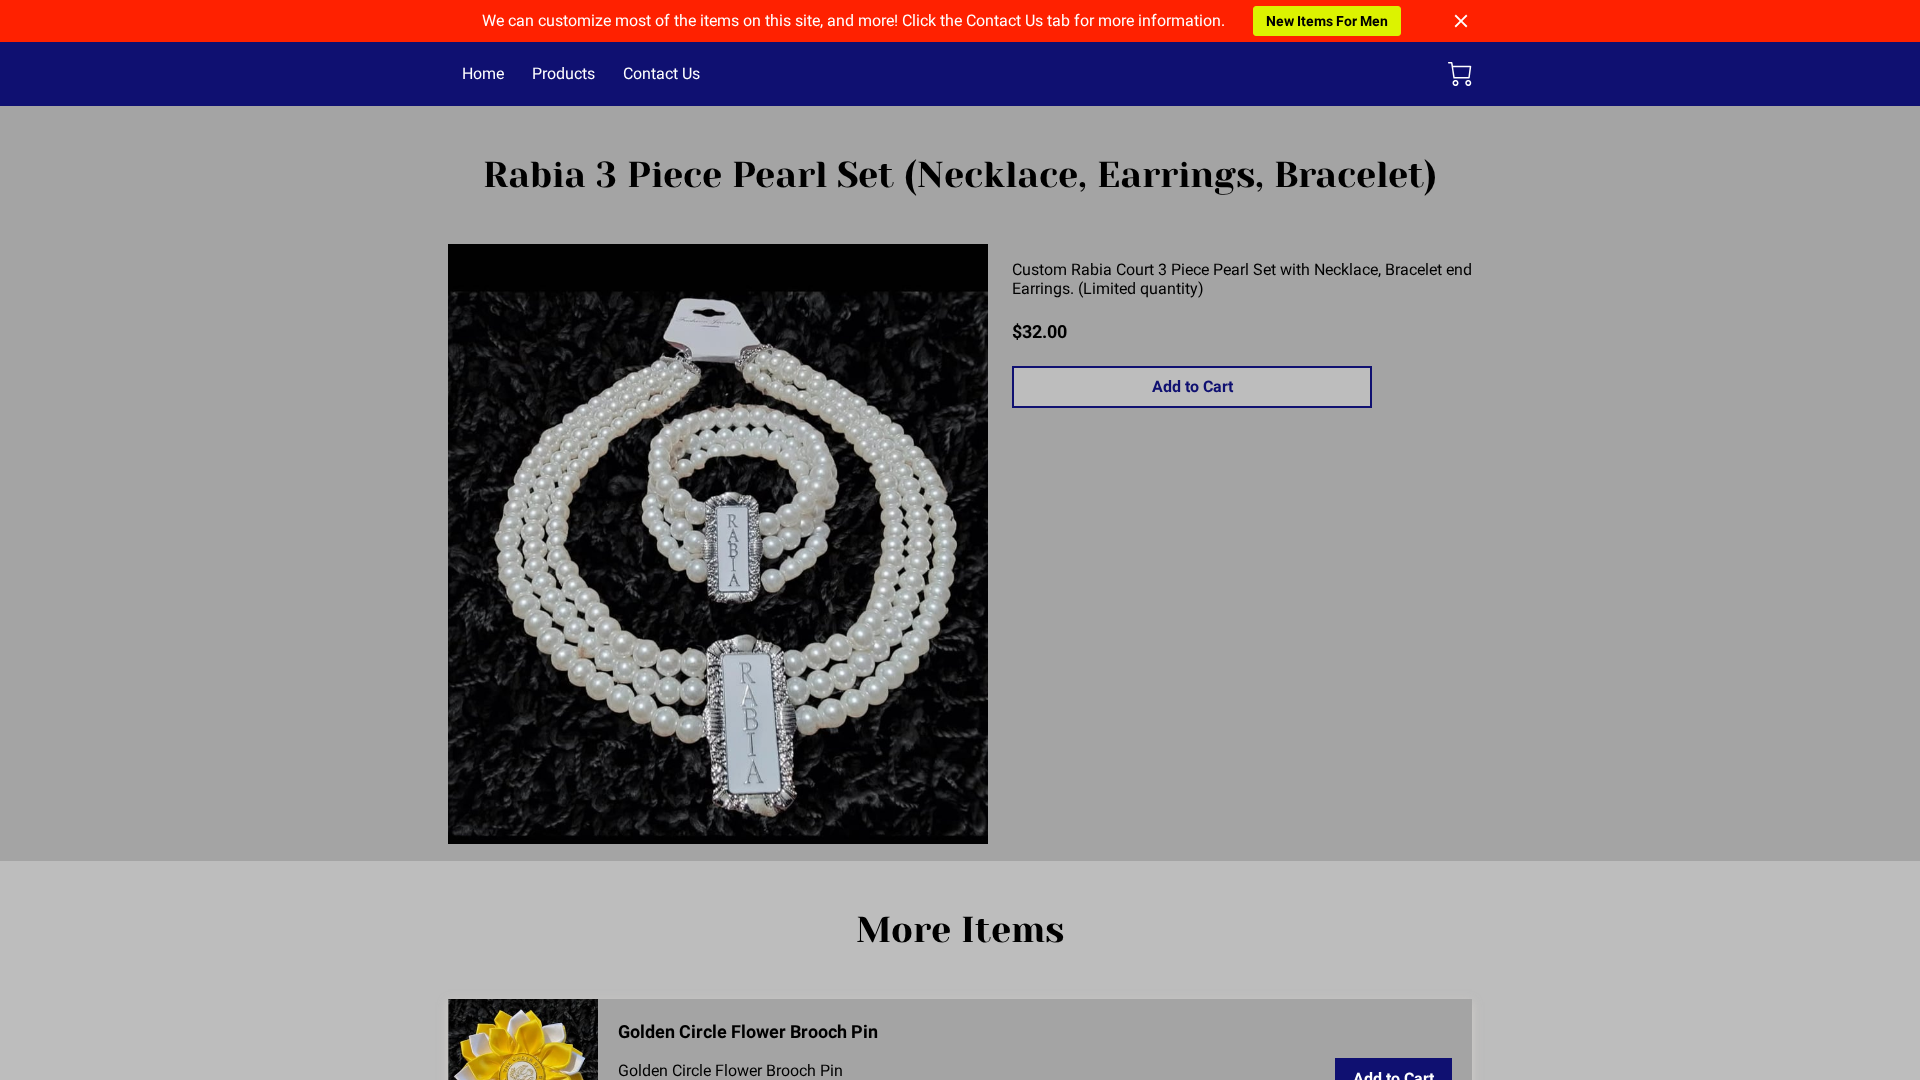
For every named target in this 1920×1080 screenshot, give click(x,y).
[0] (1460, 74)
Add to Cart (1192, 386)
